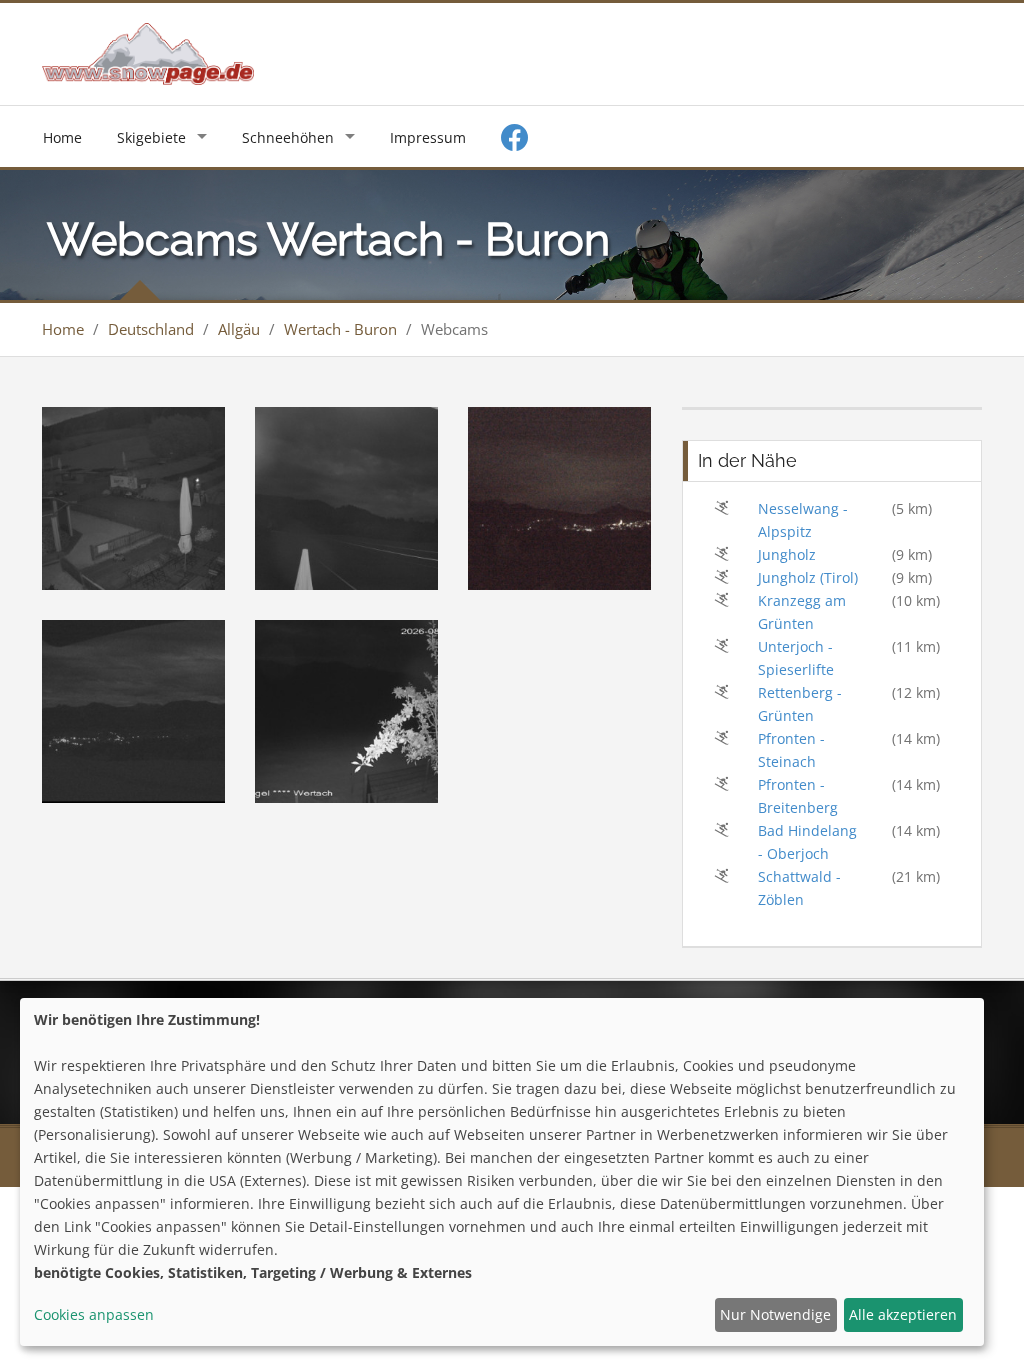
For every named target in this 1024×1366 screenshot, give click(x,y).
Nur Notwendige (775, 1314)
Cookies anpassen (94, 1314)
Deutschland (151, 329)
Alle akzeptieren (903, 1314)
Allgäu (239, 329)
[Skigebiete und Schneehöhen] (148, 52)
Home (62, 137)
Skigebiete (151, 137)
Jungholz (787, 554)
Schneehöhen (288, 137)
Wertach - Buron (340, 329)
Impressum (428, 137)
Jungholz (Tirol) (808, 577)
